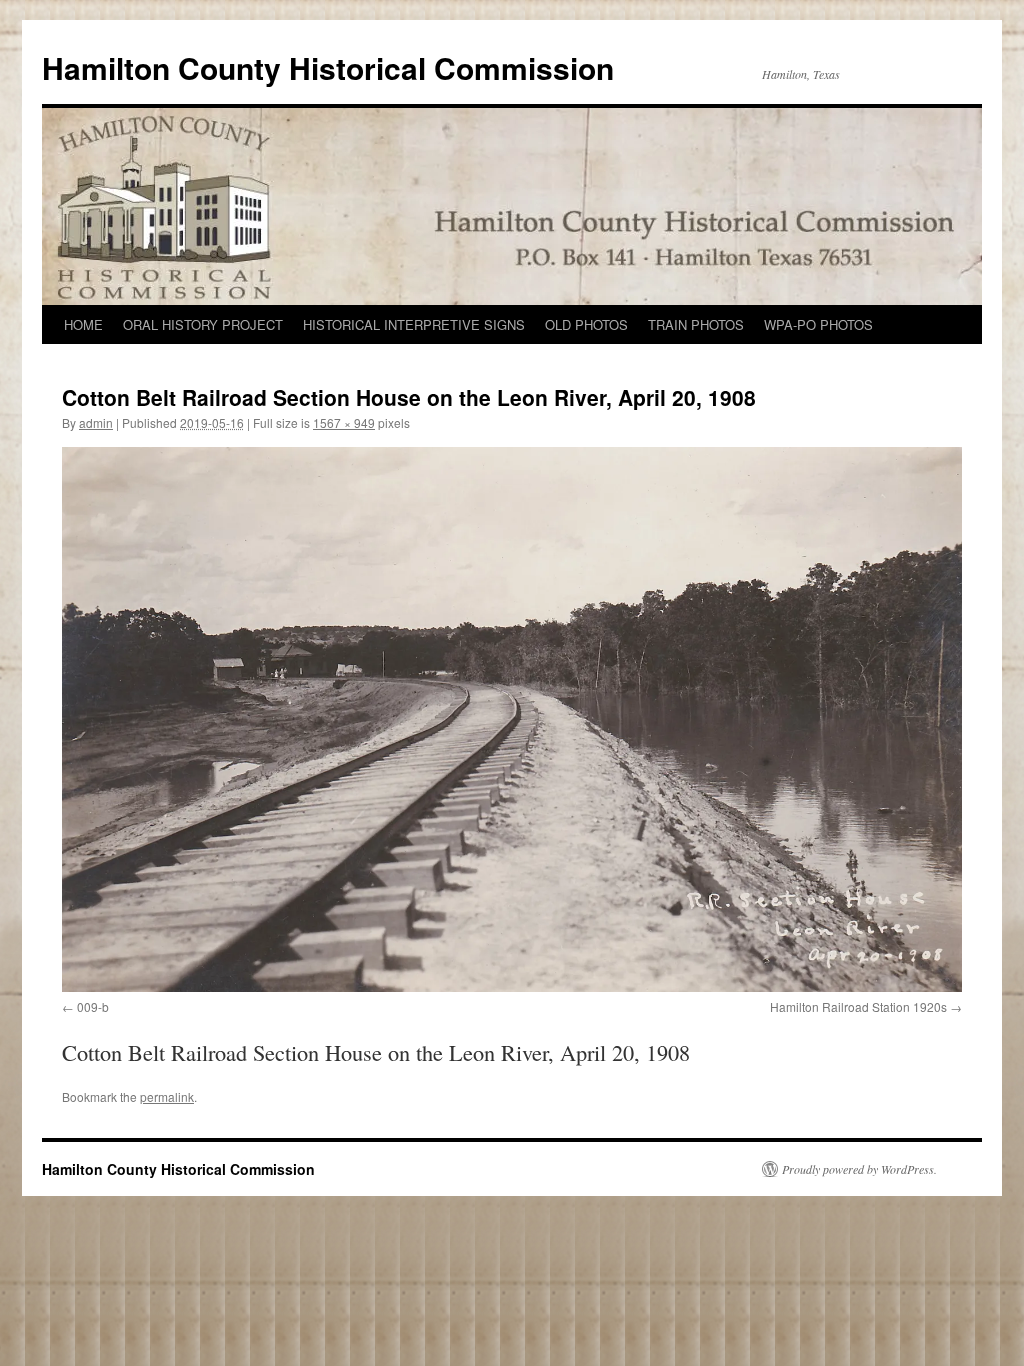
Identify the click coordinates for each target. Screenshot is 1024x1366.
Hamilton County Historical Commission (328, 67)
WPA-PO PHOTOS (818, 324)
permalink (167, 1096)
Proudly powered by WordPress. (859, 1169)
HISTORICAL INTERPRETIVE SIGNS (414, 324)
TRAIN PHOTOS (696, 324)
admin (96, 422)
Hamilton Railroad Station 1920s (858, 1006)
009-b (93, 1006)
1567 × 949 (344, 422)
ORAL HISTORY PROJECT (203, 324)
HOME (83, 324)
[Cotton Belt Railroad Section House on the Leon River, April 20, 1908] (512, 719)
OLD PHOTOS (586, 324)
